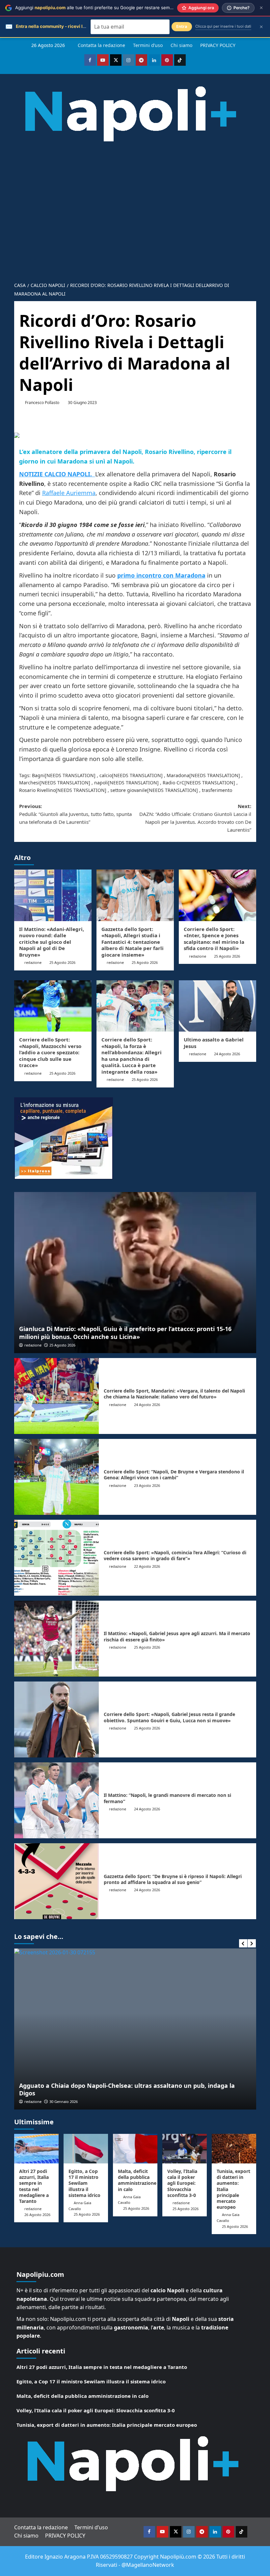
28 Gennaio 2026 (66, 2101)
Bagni (38, 775)
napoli (101, 783)
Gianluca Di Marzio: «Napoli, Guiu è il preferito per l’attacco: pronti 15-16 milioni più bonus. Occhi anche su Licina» (125, 1333)
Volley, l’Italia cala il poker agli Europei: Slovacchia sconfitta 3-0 (182, 2183)
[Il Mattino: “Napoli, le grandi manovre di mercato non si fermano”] (56, 1800)
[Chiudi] (261, 8)
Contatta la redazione (101, 45)
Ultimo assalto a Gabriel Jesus (214, 1043)
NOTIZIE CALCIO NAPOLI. (57, 474)
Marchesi (29, 783)
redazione (33, 962)
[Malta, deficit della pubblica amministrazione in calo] (135, 2149)
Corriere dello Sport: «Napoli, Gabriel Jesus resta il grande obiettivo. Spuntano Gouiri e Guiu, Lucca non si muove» (169, 1717)
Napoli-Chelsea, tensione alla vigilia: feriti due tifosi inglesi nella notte (125, 2093)
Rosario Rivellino (37, 790)
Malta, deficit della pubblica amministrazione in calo (137, 2180)
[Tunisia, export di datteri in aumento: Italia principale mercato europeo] (234, 2149)
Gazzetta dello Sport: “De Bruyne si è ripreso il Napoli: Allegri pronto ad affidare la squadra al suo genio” (173, 1879)
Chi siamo (181, 45)
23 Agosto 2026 (147, 1485)
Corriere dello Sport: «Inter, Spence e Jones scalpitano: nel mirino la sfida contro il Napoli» (214, 939)
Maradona (178, 775)
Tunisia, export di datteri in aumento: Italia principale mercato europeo (107, 2425)
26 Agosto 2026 (37, 2215)
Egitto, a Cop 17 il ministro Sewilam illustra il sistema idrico (84, 2183)
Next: (195, 818)
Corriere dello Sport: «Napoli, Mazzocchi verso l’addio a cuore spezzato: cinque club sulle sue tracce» (50, 1052)
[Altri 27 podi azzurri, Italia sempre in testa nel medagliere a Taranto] (36, 2149)
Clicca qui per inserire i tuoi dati (223, 26)
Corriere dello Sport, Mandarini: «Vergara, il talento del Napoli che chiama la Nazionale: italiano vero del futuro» (174, 1394)
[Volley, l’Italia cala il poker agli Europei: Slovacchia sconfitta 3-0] (185, 2149)
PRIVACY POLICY (218, 45)
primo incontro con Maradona (161, 575)
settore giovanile (129, 790)
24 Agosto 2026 (227, 1054)
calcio (106, 775)
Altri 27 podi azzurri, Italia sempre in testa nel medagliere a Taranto (34, 2186)
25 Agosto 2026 (62, 962)
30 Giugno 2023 (82, 403)
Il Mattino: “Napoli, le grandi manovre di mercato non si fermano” (167, 1798)
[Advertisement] (135, 207)
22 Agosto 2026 (147, 1566)
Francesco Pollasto (42, 403)
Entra (182, 26)
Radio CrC (174, 783)
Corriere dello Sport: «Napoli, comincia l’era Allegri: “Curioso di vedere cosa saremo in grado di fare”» (175, 1555)
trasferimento (217, 790)
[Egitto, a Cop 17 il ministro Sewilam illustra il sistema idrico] (86, 2149)
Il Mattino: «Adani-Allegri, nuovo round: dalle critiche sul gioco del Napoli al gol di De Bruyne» (52, 942)
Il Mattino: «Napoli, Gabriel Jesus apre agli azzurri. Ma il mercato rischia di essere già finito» (177, 1636)
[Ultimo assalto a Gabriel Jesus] (217, 1006)
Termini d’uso (148, 45)
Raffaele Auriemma (69, 493)
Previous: (75, 814)
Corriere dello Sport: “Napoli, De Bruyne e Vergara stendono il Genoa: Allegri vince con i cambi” (174, 1475)
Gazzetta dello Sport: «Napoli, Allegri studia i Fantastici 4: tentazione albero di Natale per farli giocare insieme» (133, 942)
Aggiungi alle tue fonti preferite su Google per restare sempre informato (107, 8)
